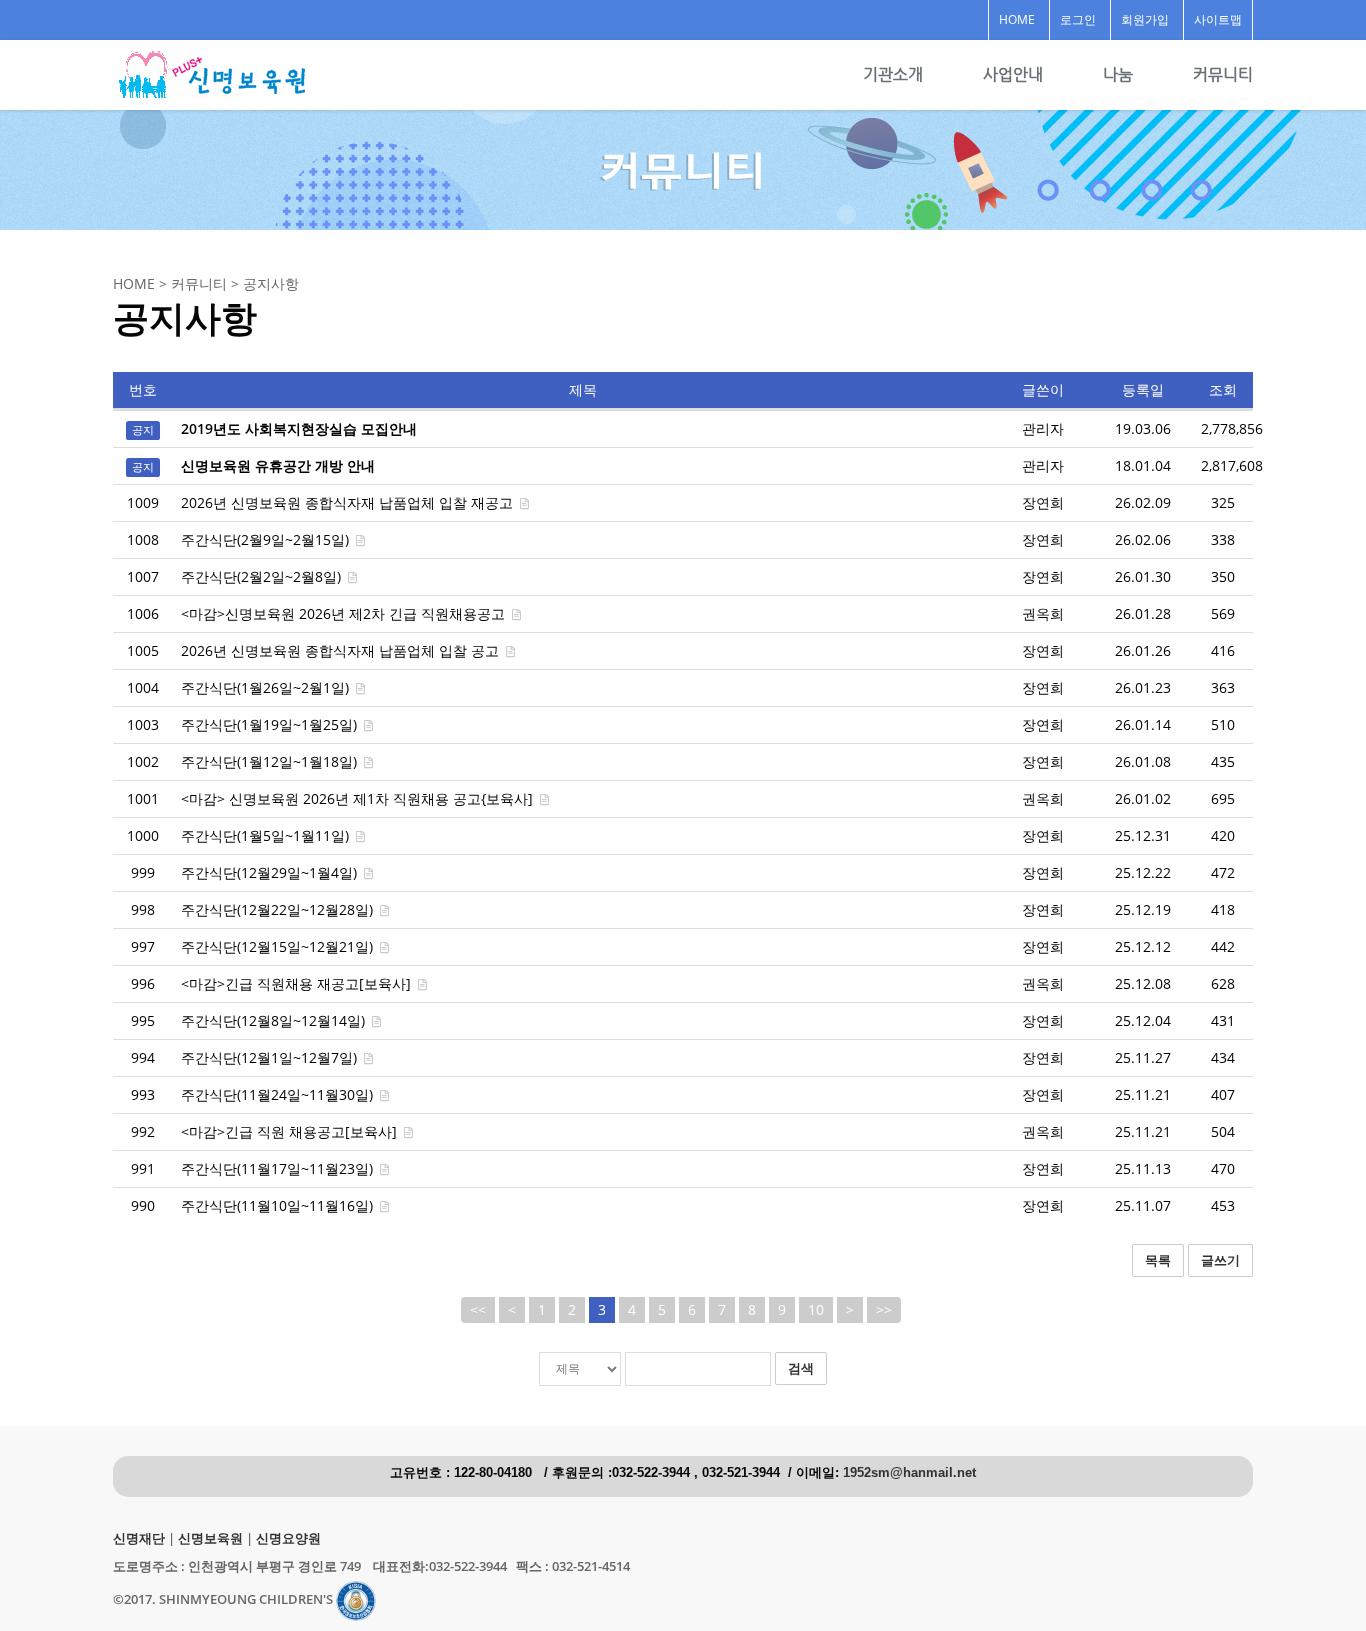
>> (884, 1309)
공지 (143, 430)
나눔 (1118, 74)
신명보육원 (210, 1538)
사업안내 (1013, 74)
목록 (1158, 1260)
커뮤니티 (1223, 74)
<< (478, 1309)
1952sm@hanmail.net (909, 1473)
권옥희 (1043, 613)
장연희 (1043, 502)
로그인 (1078, 19)
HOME (1017, 19)
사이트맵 (1218, 19)
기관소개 (893, 74)
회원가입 (1145, 19)
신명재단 (139, 1538)
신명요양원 (288, 1538)
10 (816, 1309)
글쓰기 (1220, 1260)
